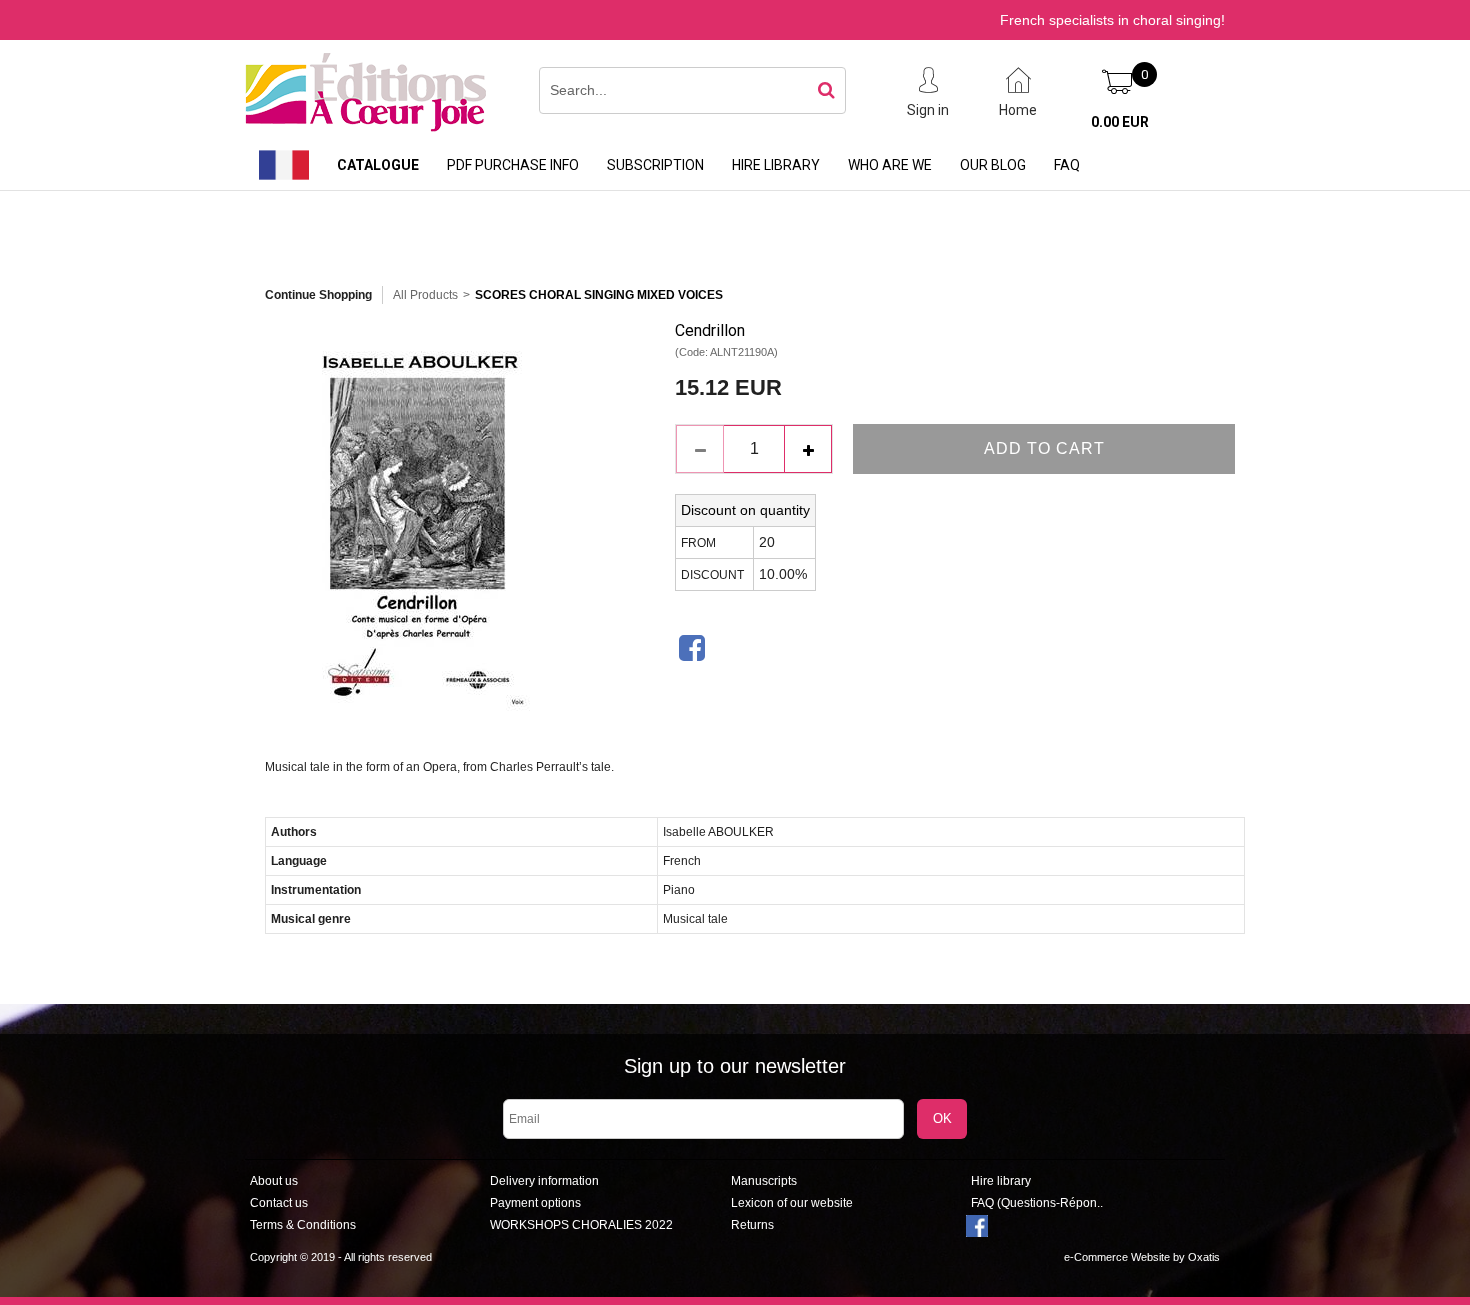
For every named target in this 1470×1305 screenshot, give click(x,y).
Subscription (655, 165)
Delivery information (544, 1181)
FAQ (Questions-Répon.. (1037, 1203)
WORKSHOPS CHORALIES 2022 (581, 1225)
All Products (425, 295)
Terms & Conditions (303, 1225)
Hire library (776, 165)
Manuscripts (764, 1181)
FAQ (1067, 165)
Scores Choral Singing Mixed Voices (599, 295)
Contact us (279, 1203)
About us (274, 1181)
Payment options (535, 1203)
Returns (752, 1225)
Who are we (890, 165)
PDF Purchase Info (513, 165)
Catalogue (378, 165)
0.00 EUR (1120, 122)
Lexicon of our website (792, 1203)
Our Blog (993, 165)
